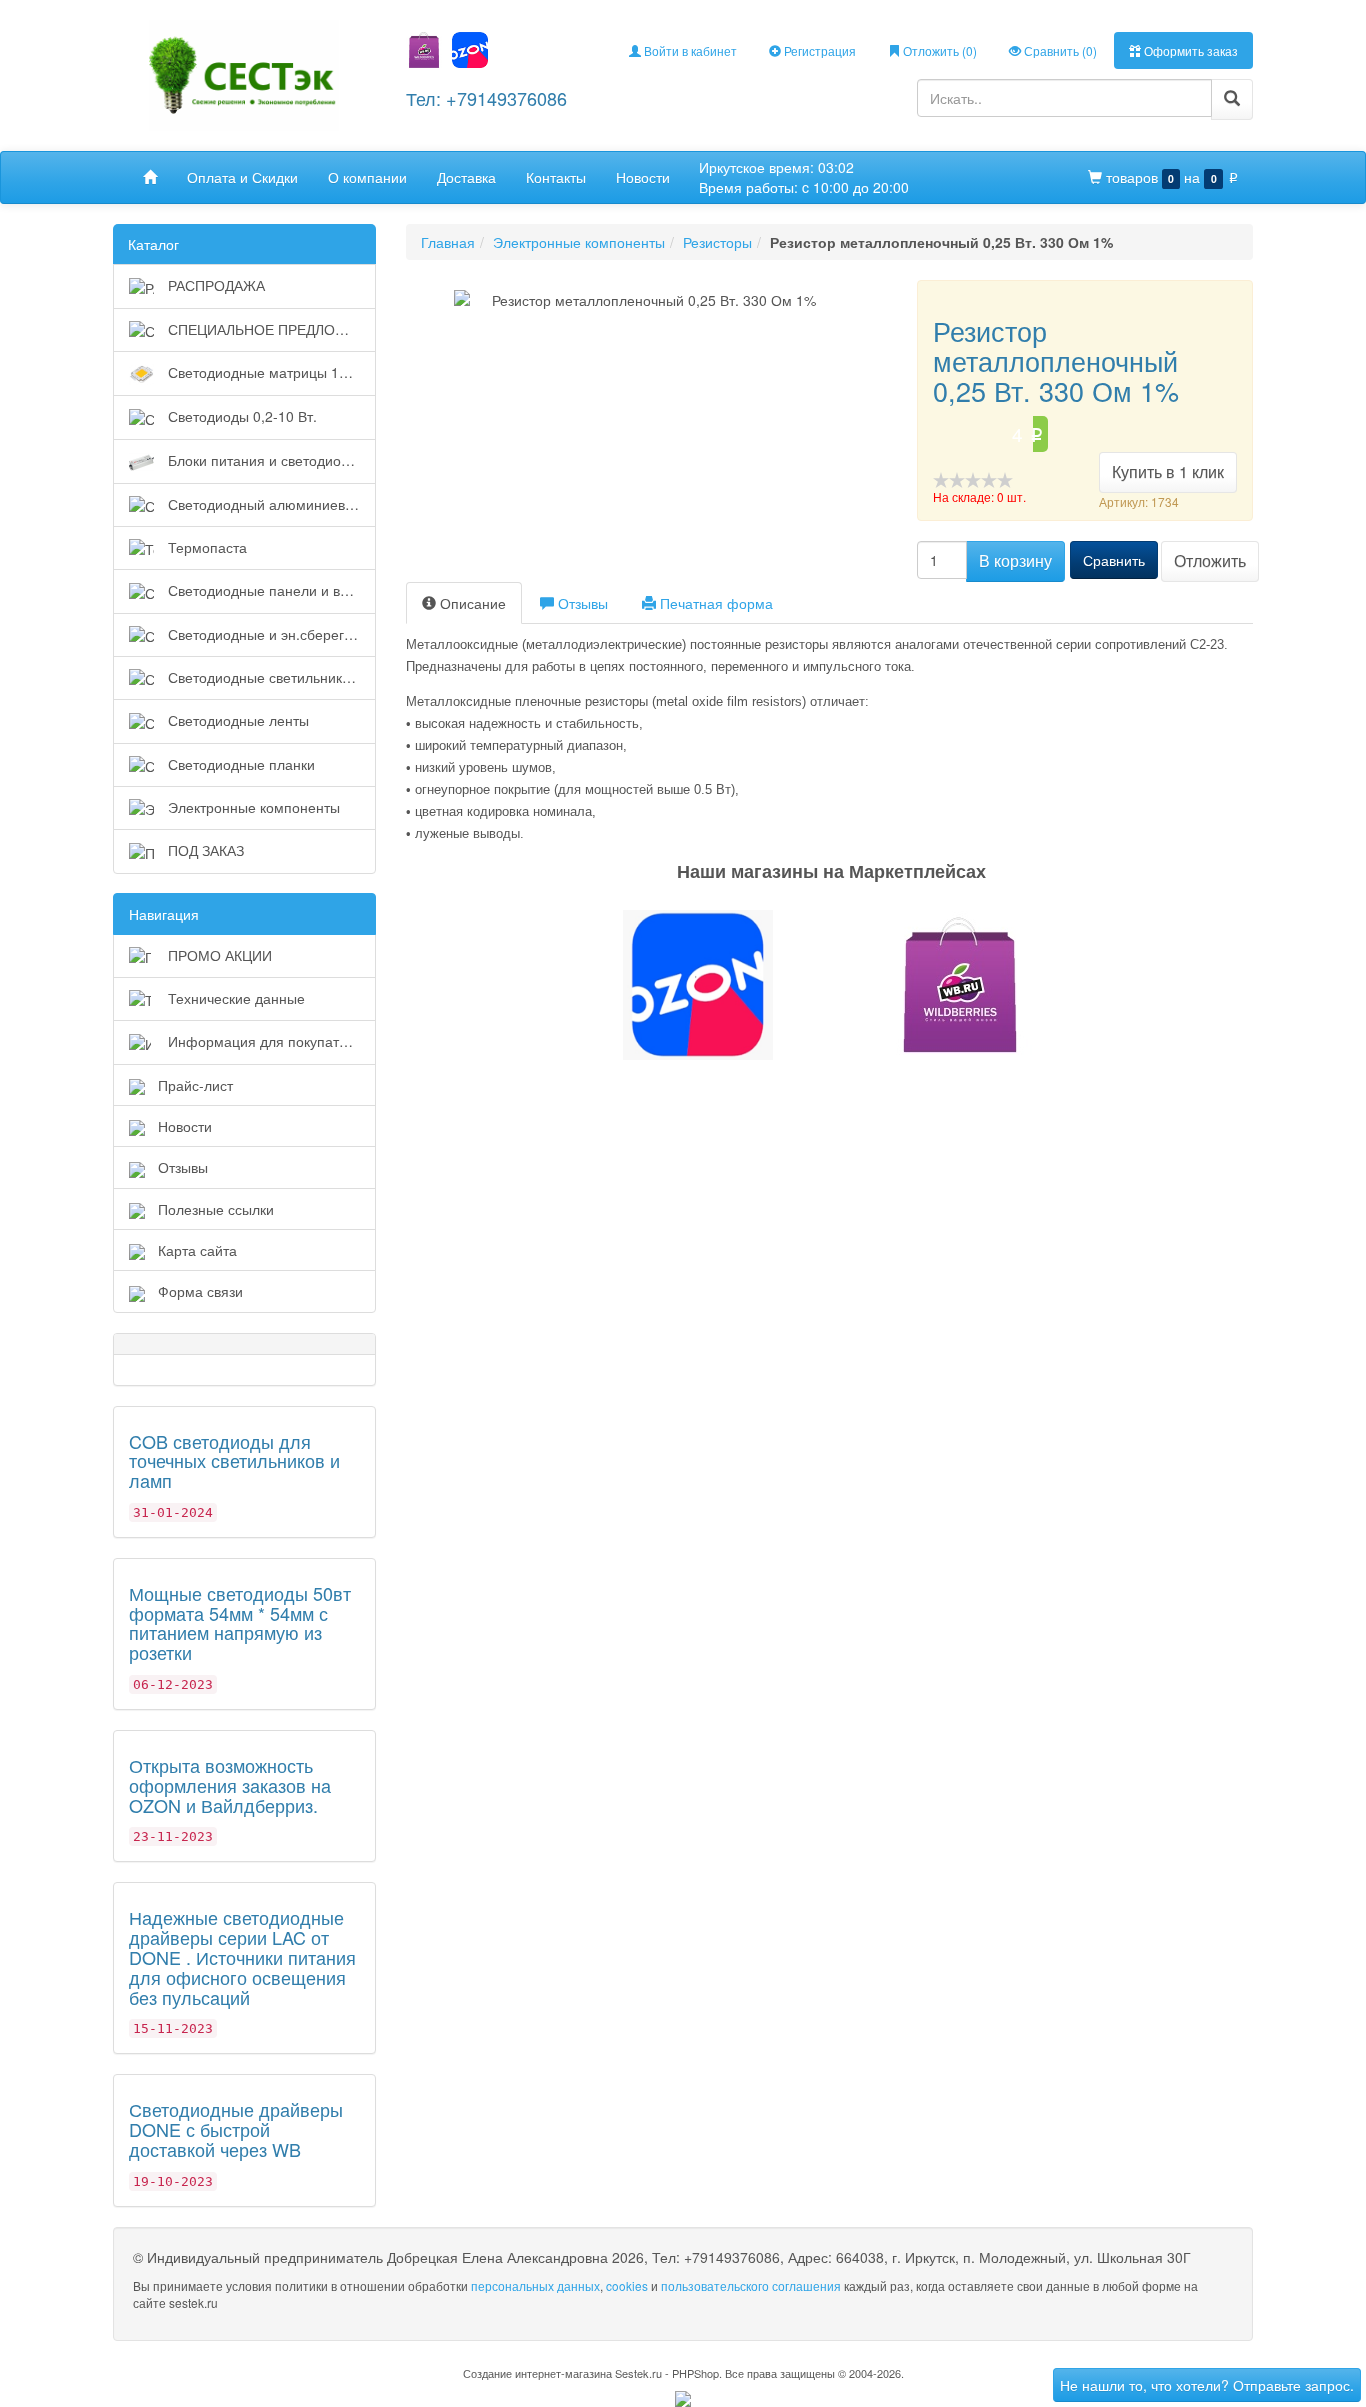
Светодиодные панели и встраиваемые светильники (270, 590)
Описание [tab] (471, 603)
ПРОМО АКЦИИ (218, 955)
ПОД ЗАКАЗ (204, 850)
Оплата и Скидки (242, 177)
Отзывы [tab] (581, 603)
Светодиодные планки (239, 764)
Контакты (556, 177)
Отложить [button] (1210, 560)
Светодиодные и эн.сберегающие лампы (270, 634)
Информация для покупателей (267, 1041)
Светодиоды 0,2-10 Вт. (240, 416)
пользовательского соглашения (751, 2285)
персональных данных (535, 2285)
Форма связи (200, 1291)
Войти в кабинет (689, 50)
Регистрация (818, 50)
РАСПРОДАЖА (214, 285)
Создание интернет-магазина (537, 2373)
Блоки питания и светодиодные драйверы (270, 460)
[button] (683, 985)
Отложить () (938, 50)
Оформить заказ (1189, 50)
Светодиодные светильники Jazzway (270, 677)
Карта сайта (197, 1250)
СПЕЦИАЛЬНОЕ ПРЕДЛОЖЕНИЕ (270, 329)
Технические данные (234, 998)
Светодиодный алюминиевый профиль (270, 504)
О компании (367, 177)
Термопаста (205, 547)
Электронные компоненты (252, 807)
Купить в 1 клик (1168, 471)
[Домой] (150, 177)
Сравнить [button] (1114, 560)
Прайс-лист (195, 1085)
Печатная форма (714, 603)
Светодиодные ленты (236, 720)
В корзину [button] (1015, 560)
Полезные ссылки (216, 1209)
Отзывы (183, 1167)
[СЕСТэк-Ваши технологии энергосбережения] (244, 73)
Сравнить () (1059, 50)
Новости (643, 177)
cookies (627, 2285)
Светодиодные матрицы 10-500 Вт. (270, 372)
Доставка (466, 177)
